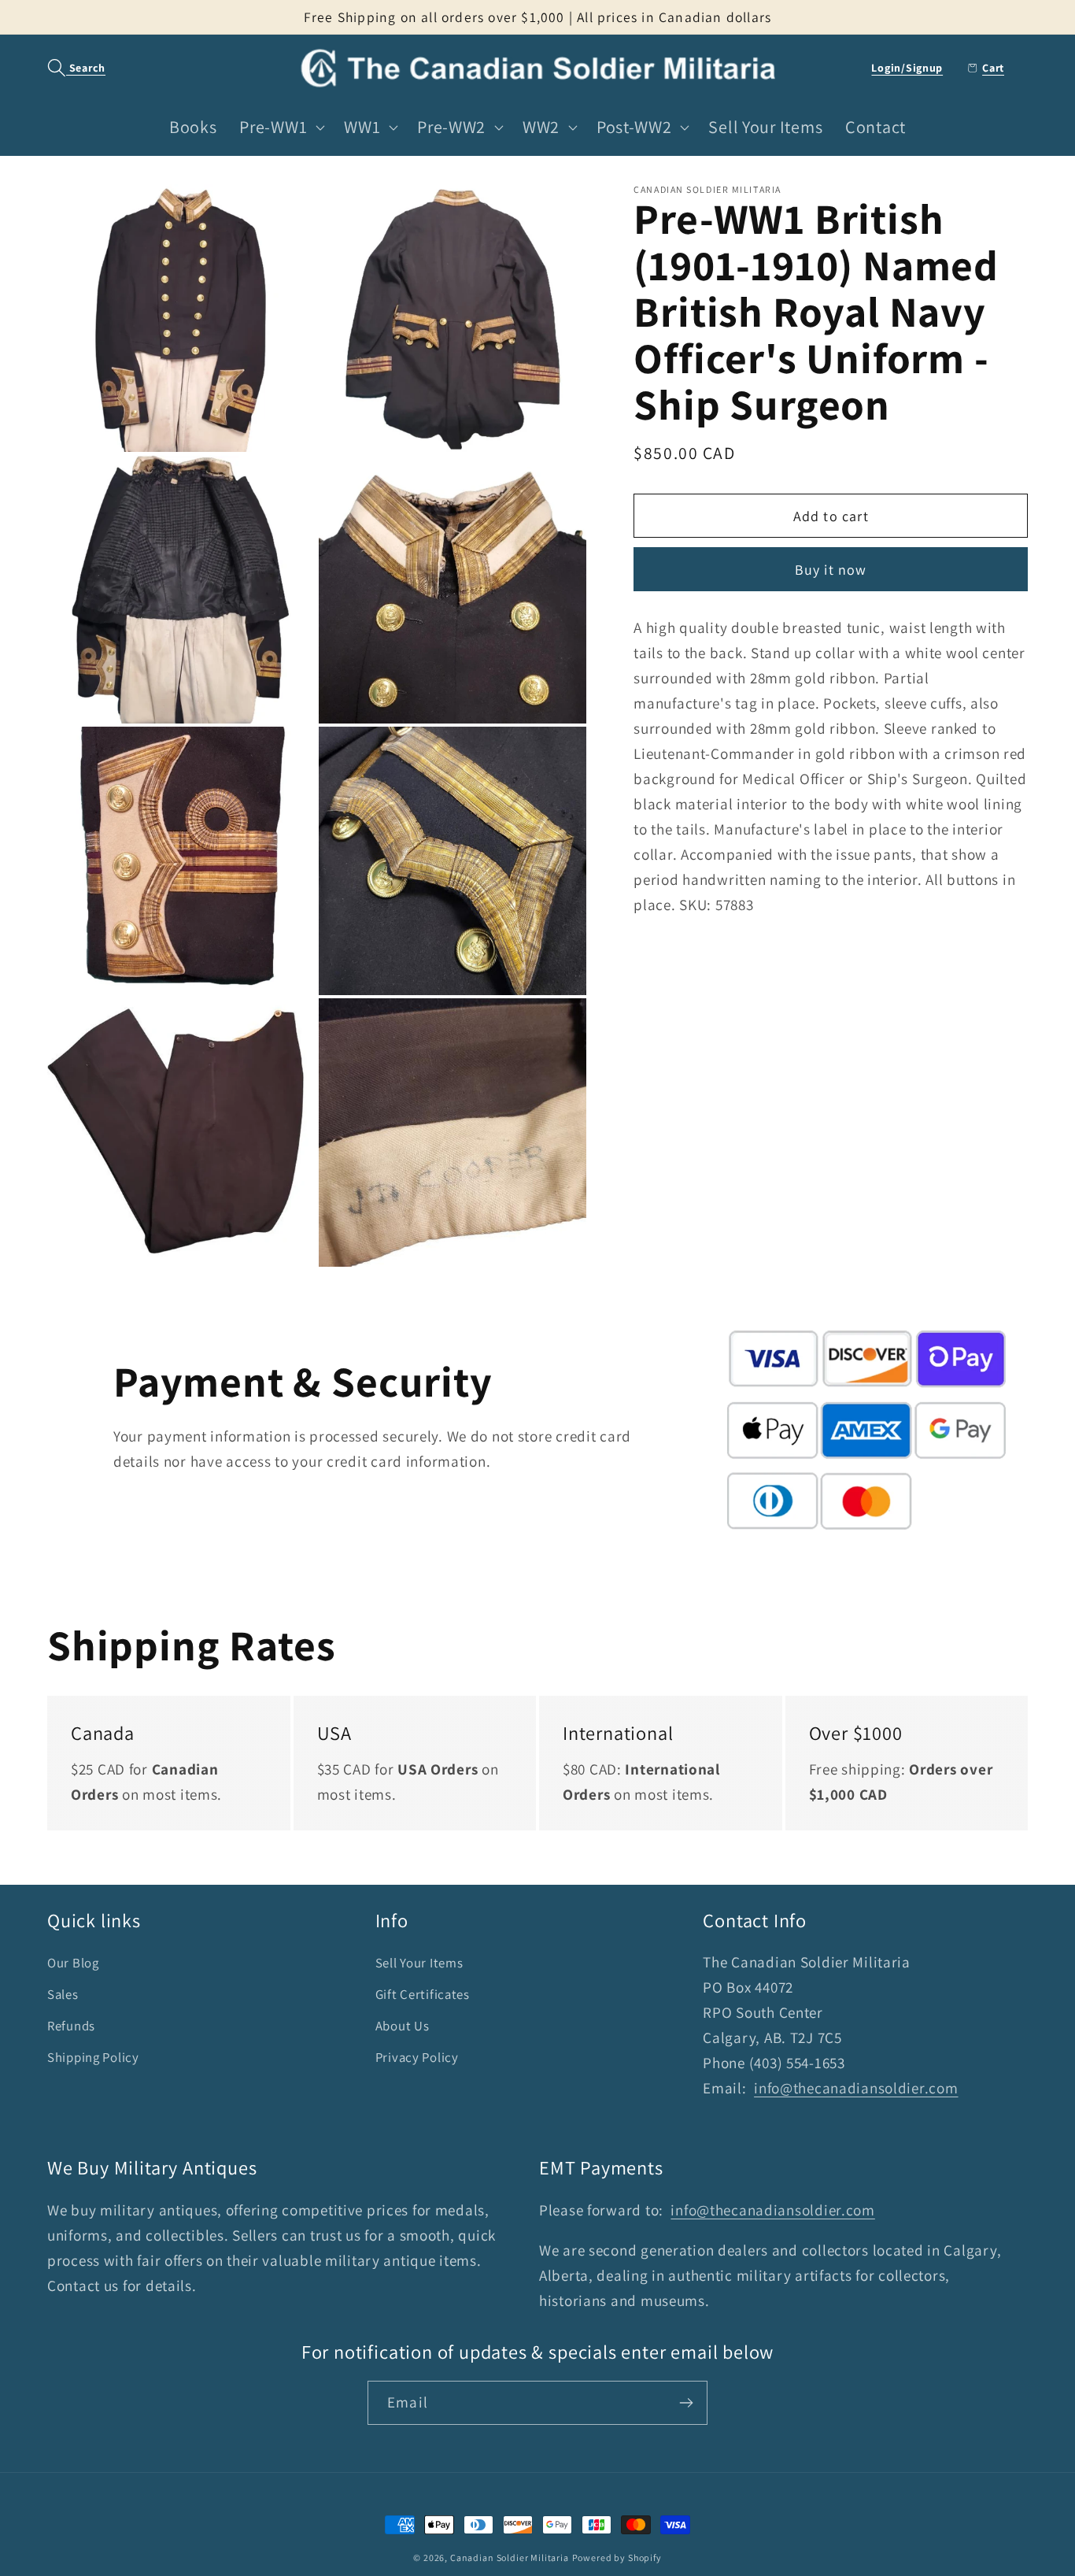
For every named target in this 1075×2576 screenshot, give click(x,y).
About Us (403, 2026)
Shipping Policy (93, 2057)
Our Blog (73, 1963)
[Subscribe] (686, 2403)
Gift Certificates (423, 1994)
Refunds (71, 2026)
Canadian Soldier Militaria (510, 2557)
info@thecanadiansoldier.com (856, 2088)
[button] (68, 68)
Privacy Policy (417, 2057)
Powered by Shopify (617, 2557)
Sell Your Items (419, 1963)
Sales (63, 1994)
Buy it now (831, 569)
